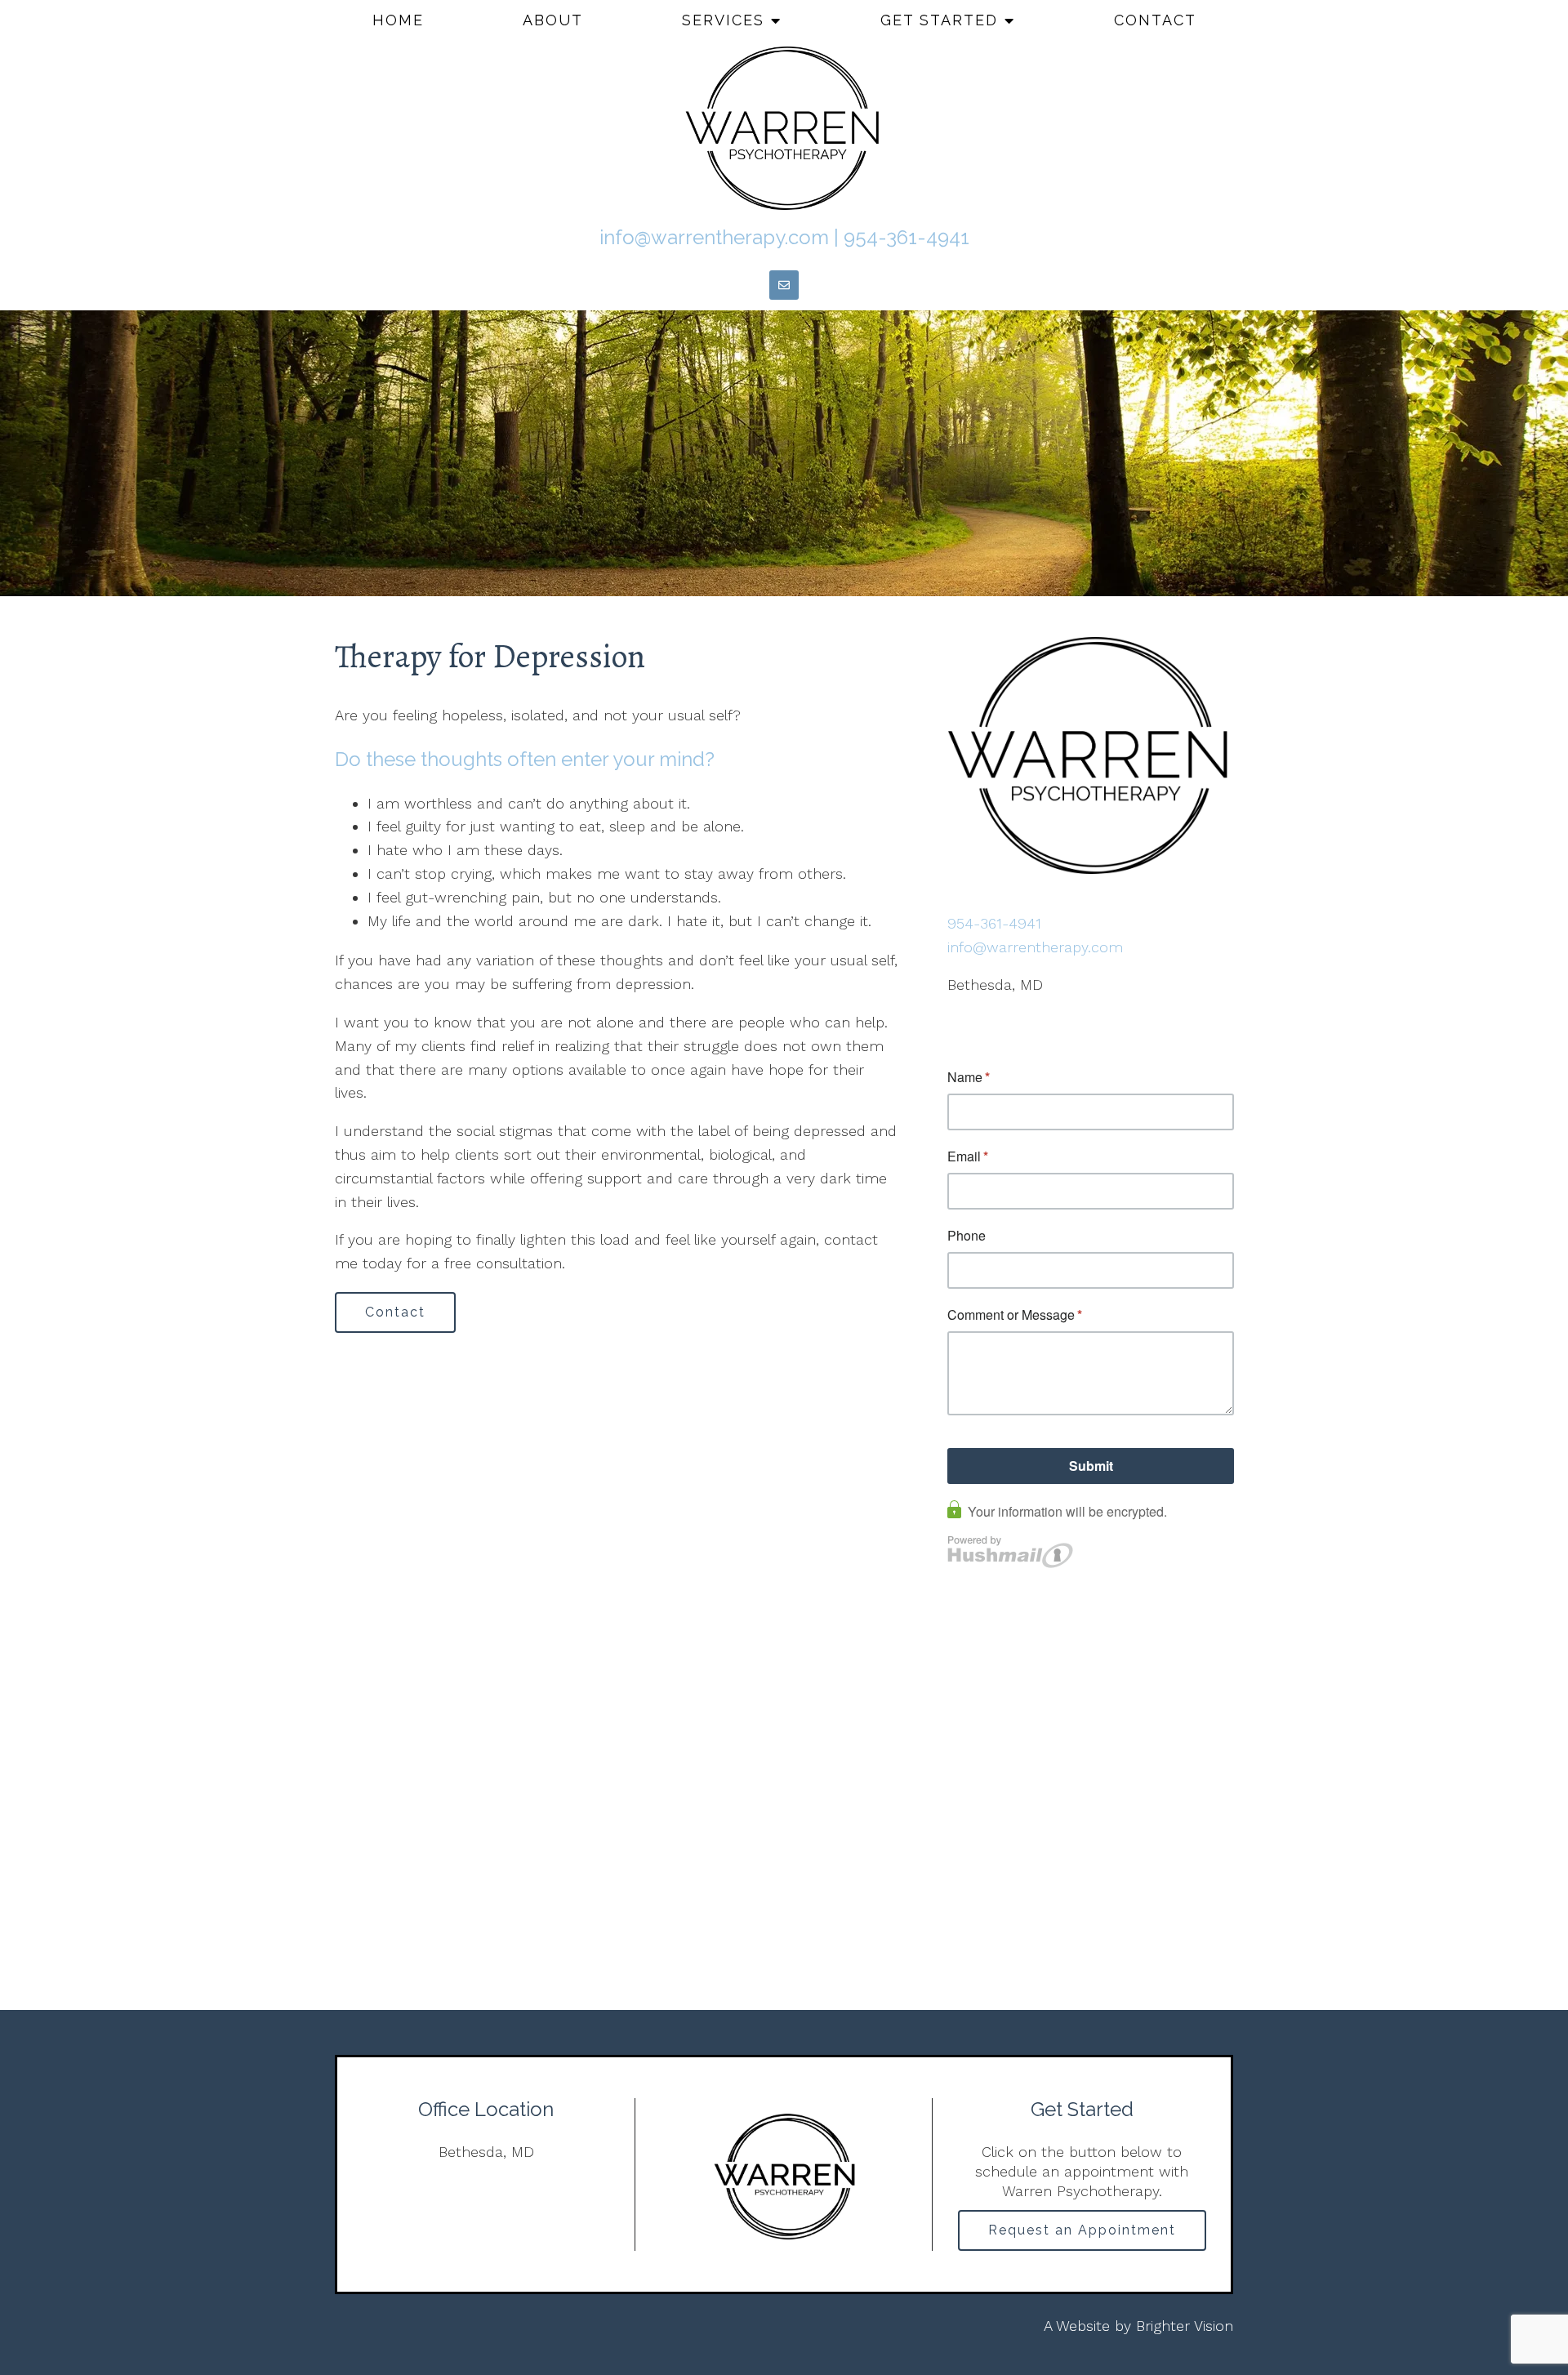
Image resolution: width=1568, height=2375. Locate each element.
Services (723, 20)
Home (398, 20)
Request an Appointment (1082, 2230)
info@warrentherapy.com (714, 237)
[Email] (784, 285)
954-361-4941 (906, 237)
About (553, 20)
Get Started (939, 20)
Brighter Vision (1185, 2326)
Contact (1155, 20)
